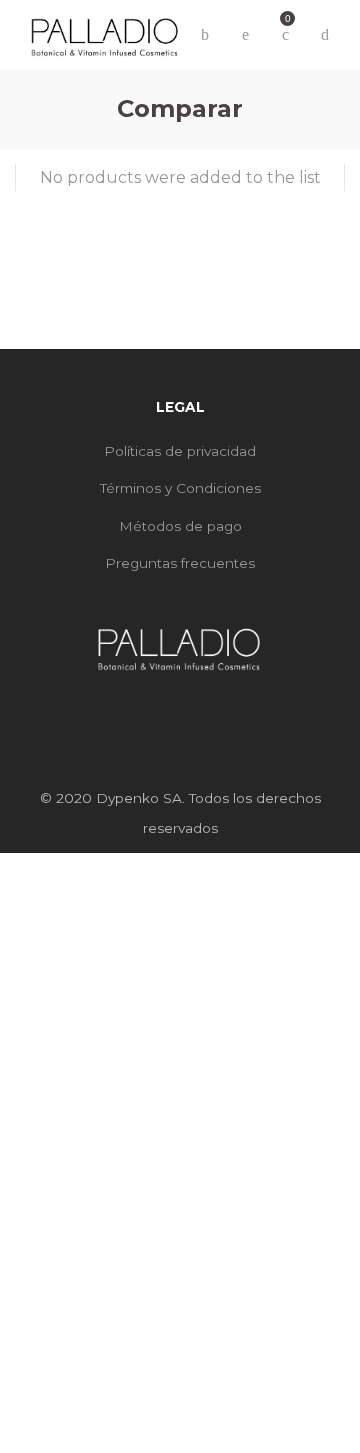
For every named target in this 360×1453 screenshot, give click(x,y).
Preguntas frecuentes (180, 563)
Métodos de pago (180, 526)
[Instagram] (195, 710)
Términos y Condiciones (180, 488)
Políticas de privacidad (180, 451)
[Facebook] (164, 710)
